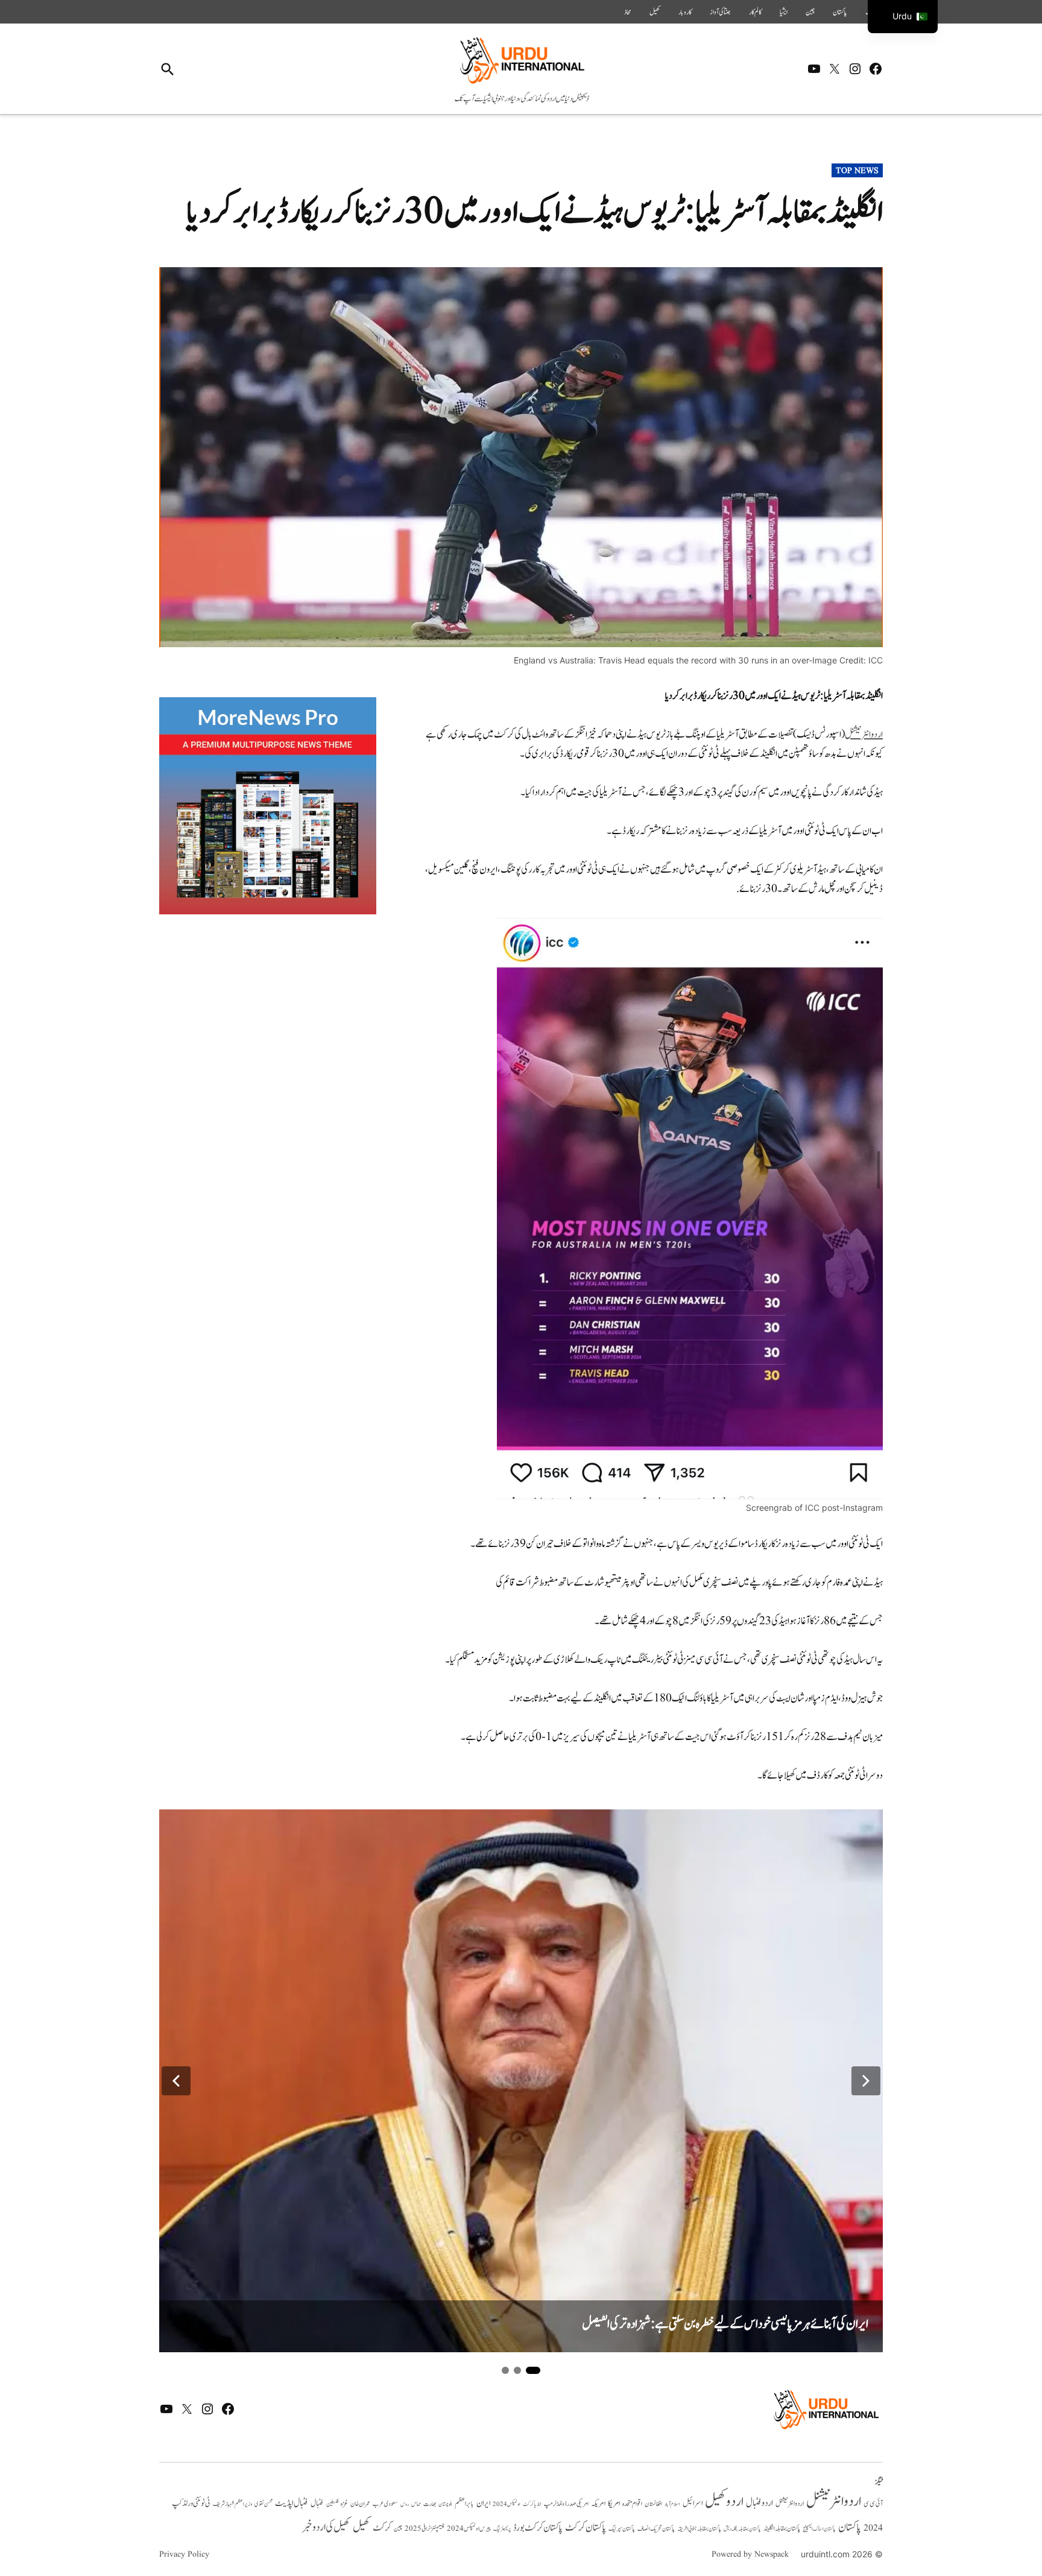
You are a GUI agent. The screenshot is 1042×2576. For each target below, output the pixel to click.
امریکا (614, 2503)
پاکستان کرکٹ (586, 2528)
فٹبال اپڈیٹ (292, 2503)
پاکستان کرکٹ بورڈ (538, 2528)
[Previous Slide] (176, 2081)
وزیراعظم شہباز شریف (232, 2504)
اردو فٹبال (759, 2503)
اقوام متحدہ (632, 2504)
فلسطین (332, 2504)
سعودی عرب (385, 2504)
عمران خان (360, 2504)
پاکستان (840, 12)
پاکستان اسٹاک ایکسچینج (819, 2529)
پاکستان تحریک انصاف (656, 2529)
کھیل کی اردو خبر (326, 2527)
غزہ (344, 2504)
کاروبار (685, 12)
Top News (857, 171)
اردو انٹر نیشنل (790, 2504)
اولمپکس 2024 (507, 2504)
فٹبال (317, 2504)
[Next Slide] (866, 2081)
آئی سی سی (873, 2504)
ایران (483, 2503)
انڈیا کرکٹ (532, 2504)
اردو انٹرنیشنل (834, 2502)
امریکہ (598, 2504)
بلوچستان (445, 2505)
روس (405, 2504)
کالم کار (755, 12)
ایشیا (784, 12)
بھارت (430, 2504)
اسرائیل (693, 2503)
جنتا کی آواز (720, 12)
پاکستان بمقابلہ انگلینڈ (782, 2529)
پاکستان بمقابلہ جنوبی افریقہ (699, 2529)
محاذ (628, 12)
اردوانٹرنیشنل (864, 735)
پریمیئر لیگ (502, 2529)
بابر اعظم (464, 2504)
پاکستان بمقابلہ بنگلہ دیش (742, 2529)
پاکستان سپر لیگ (622, 2529)
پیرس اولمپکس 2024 (469, 2529)
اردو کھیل (724, 2502)
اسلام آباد (672, 2504)
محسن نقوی (264, 2504)
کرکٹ (382, 2528)
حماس (416, 2504)
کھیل (655, 12)
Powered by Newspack (750, 2554)
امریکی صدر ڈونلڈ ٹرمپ (566, 2504)
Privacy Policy (184, 2554)
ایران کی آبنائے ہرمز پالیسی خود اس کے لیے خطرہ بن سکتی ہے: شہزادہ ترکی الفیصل (725, 2324)
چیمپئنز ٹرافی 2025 (425, 2529)
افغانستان (653, 2504)
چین (810, 12)
